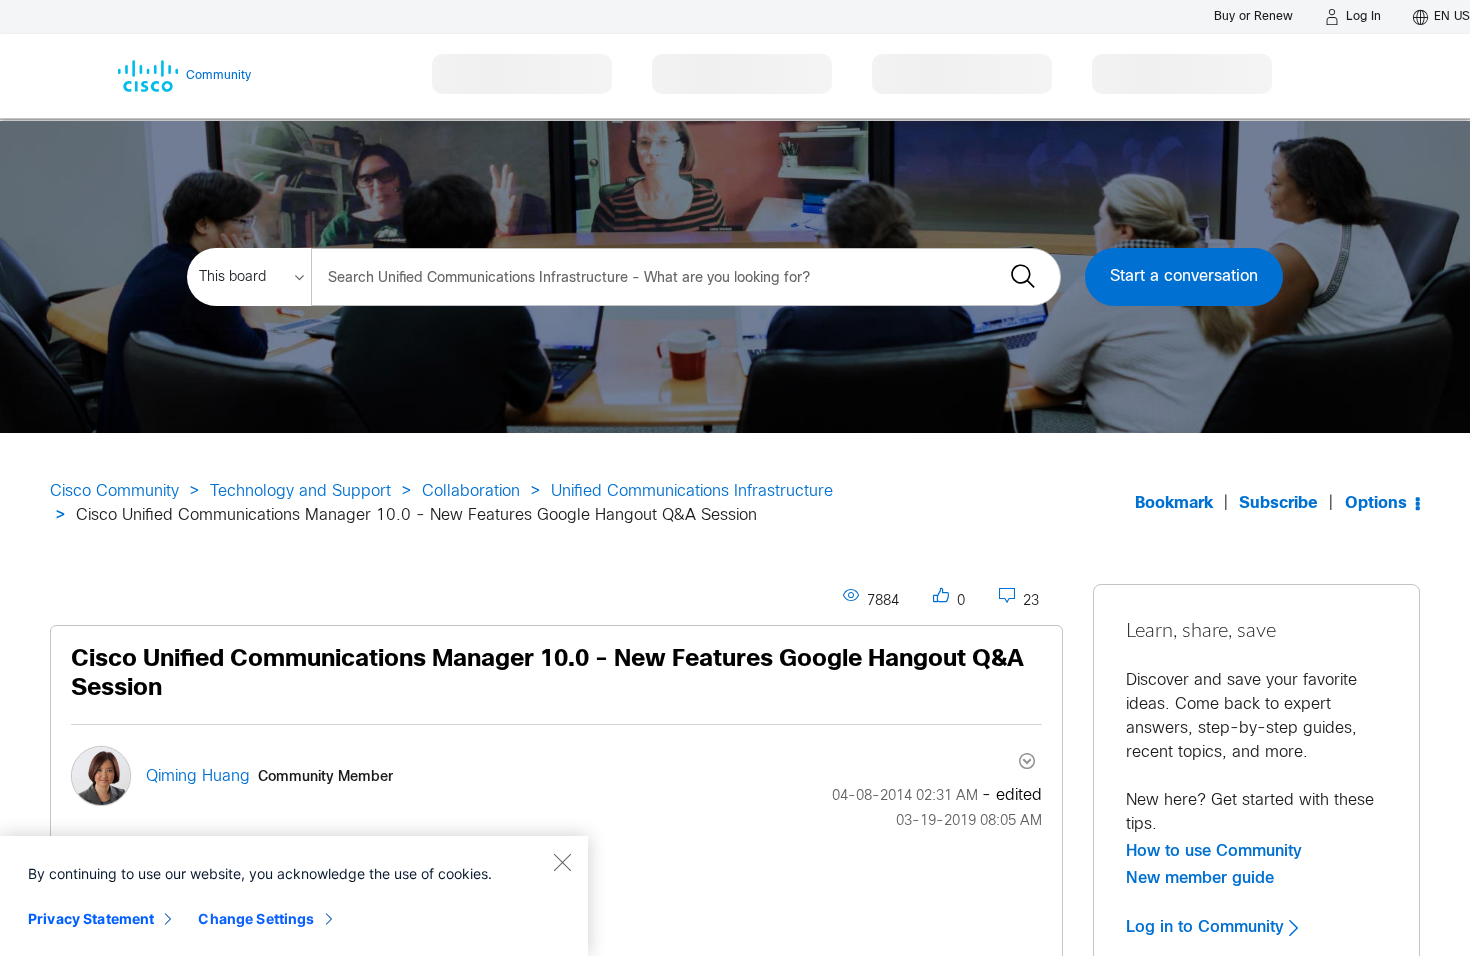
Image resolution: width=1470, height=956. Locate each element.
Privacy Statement (91, 918)
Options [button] (1376, 503)
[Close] (562, 862)
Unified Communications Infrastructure (692, 491)
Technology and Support (300, 491)
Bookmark (1174, 503)
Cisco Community (114, 491)
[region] (294, 896)
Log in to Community (1207, 927)
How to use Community (1214, 851)
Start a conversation (1184, 276)
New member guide (1200, 878)
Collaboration (471, 491)
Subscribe (1278, 503)
